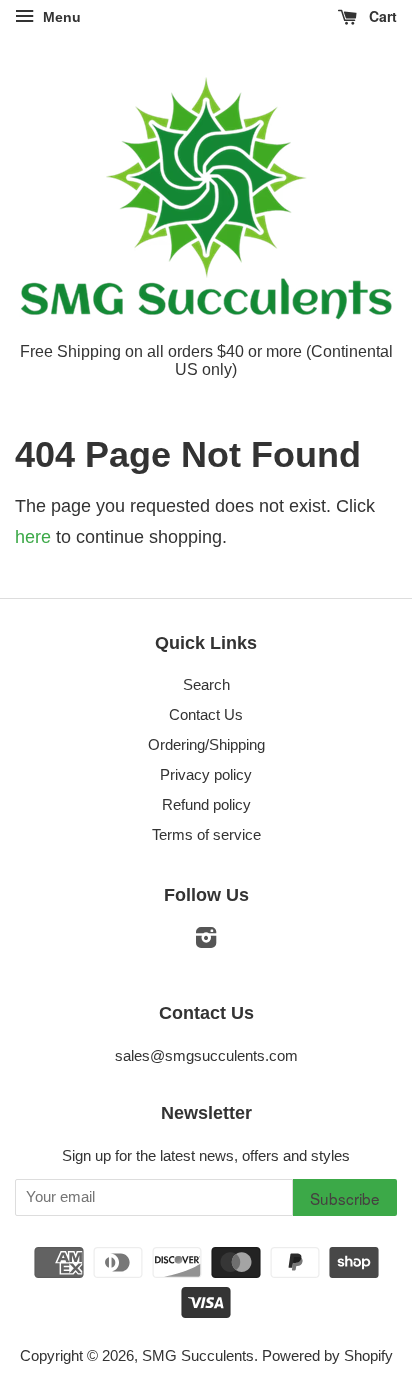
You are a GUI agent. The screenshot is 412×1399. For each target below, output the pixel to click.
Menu (60, 17)
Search (206, 684)
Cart (381, 16)
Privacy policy (206, 774)
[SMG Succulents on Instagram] (206, 940)
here (33, 537)
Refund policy (206, 804)
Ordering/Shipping (206, 744)
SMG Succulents (198, 1355)
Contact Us (206, 714)
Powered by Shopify (327, 1355)
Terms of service (206, 834)
